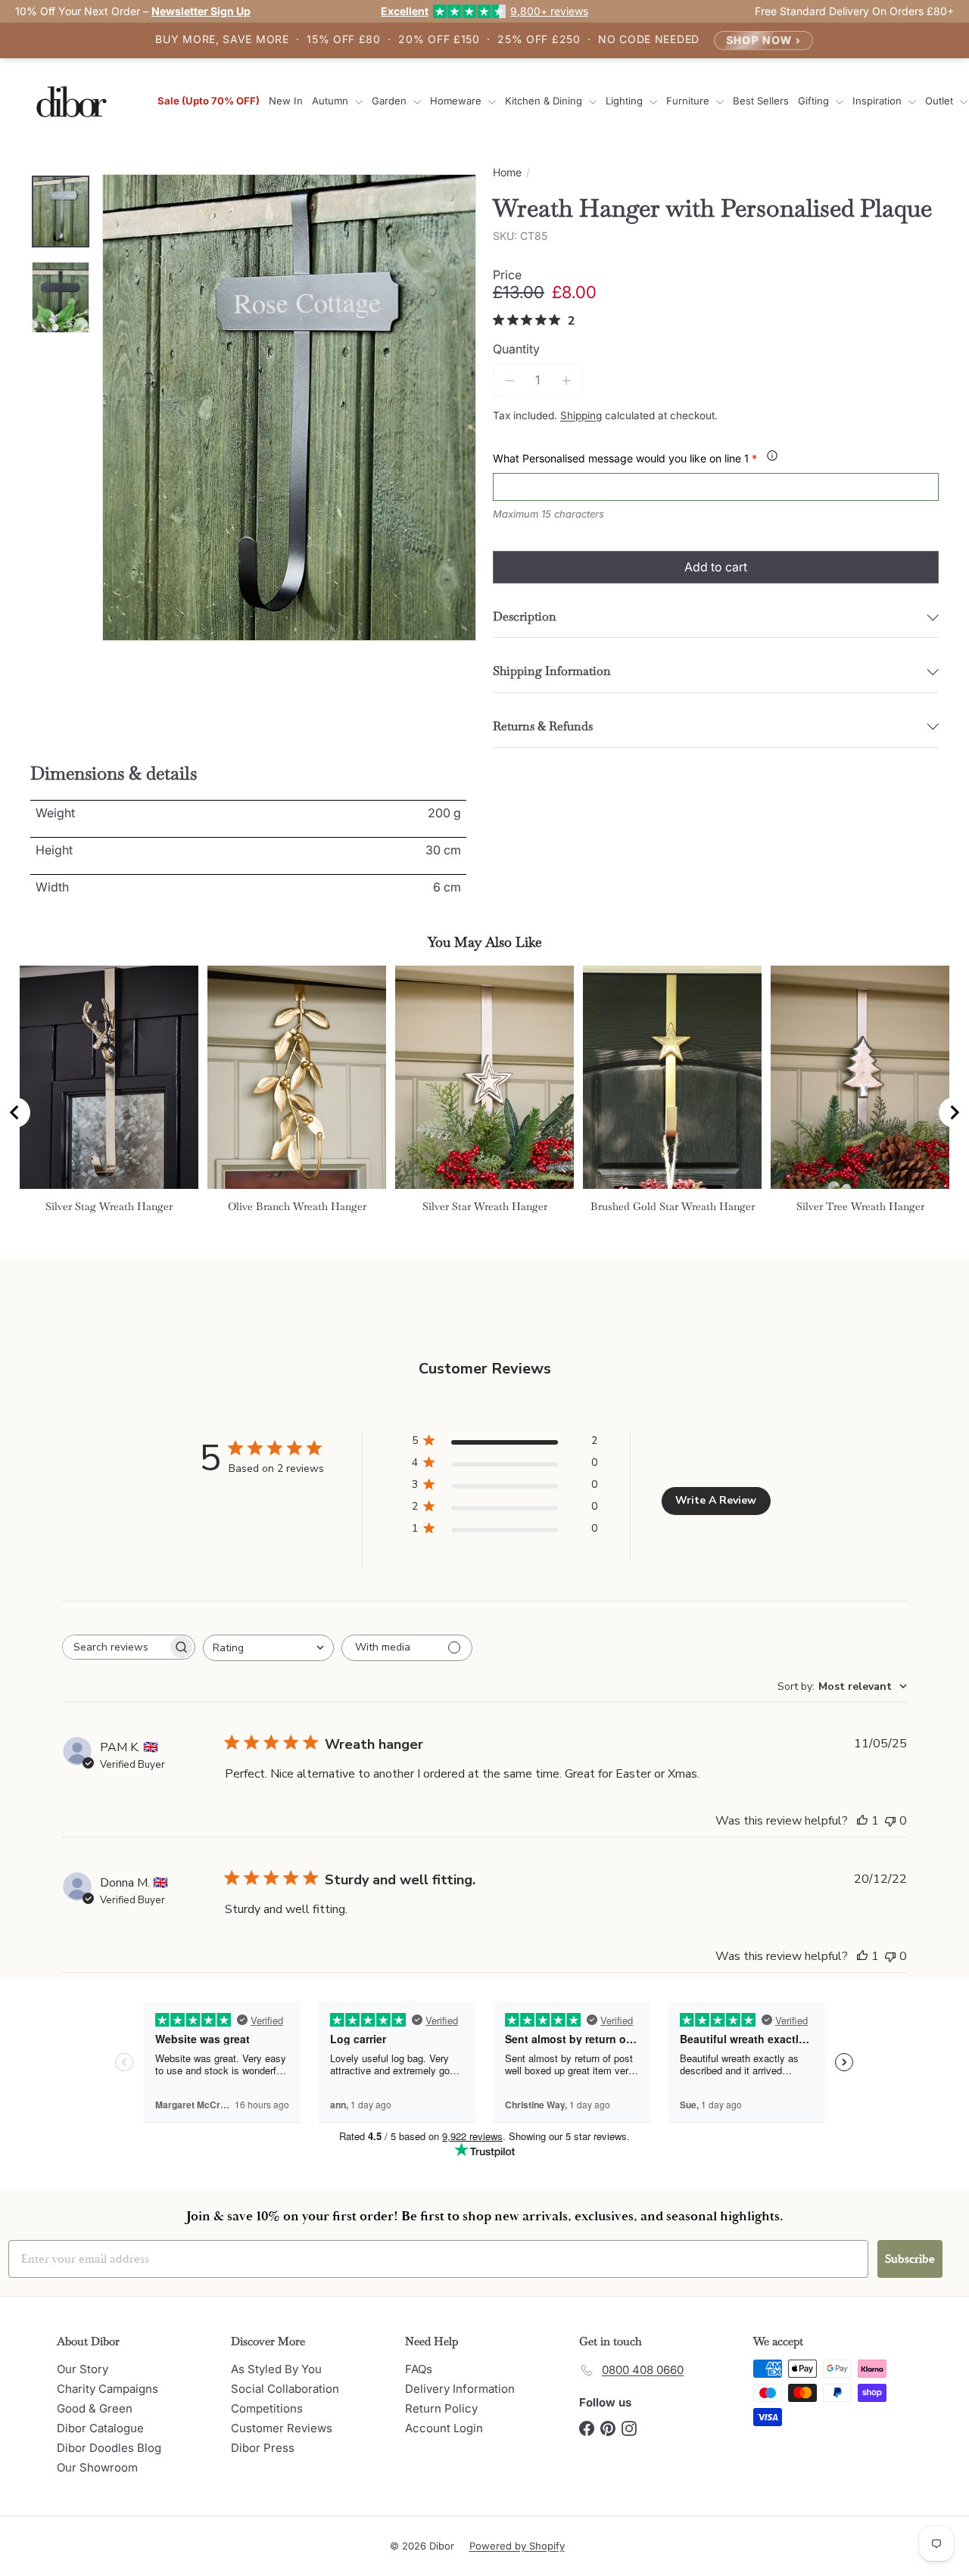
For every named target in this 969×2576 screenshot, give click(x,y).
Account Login (444, 2428)
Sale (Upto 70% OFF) (209, 101)
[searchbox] (115, 1647)
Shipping (581, 415)
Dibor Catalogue (100, 2428)
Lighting (626, 101)
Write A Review (716, 1500)
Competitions (267, 2408)
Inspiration (879, 101)
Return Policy (441, 2408)
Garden (391, 101)
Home (507, 173)
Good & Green (95, 2408)
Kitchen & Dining (545, 101)
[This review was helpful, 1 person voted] (862, 1821)
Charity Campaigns (107, 2389)
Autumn (332, 101)
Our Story (83, 2369)
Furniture (689, 101)
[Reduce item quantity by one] (509, 380)
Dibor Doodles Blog (109, 2448)
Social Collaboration (285, 2389)
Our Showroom (97, 2467)
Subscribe (910, 2259)
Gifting (815, 101)
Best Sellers (761, 101)
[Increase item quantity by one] (566, 380)
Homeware (457, 101)
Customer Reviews (282, 2428)
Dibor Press (263, 2448)
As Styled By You (276, 2369)
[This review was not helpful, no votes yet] (890, 1821)
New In (286, 101)
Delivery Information (460, 2389)
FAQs (419, 2369)
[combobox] (268, 1648)
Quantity (516, 349)
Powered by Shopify (517, 2546)
